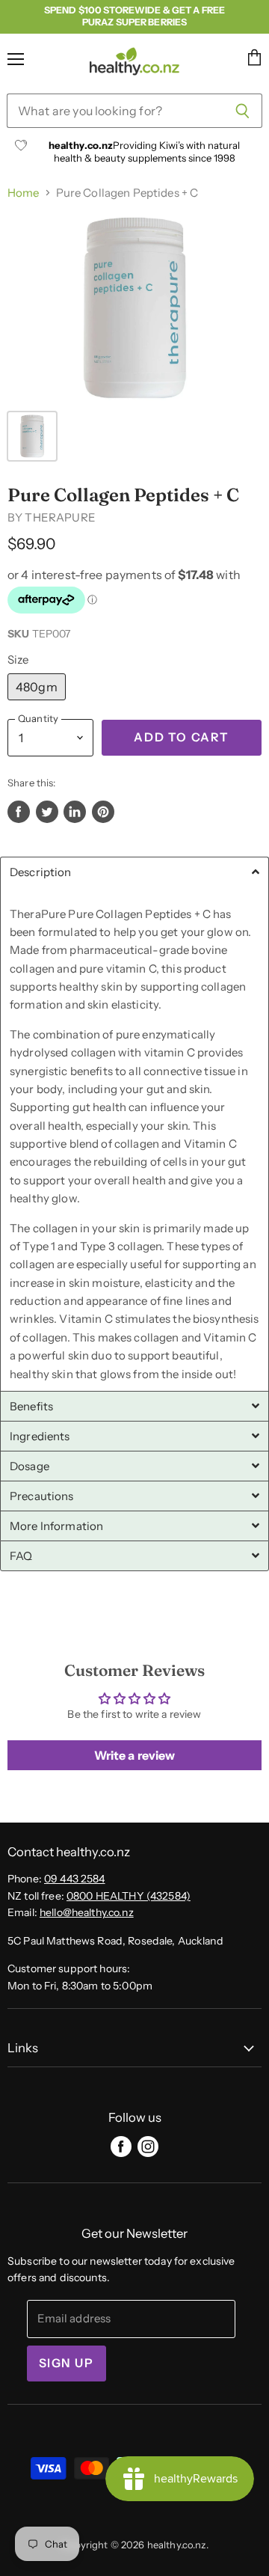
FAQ (21, 1556)
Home (24, 193)
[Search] (242, 111)
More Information (56, 1526)
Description (41, 872)
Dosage (30, 1466)
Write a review (135, 1755)
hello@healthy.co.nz (87, 1912)
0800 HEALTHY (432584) (129, 1896)
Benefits (31, 1406)
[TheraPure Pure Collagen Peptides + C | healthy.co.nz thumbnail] (32, 436)
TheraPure (60, 517)
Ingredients (40, 1436)
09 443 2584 (75, 1879)
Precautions (42, 1496)
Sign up (67, 2363)
